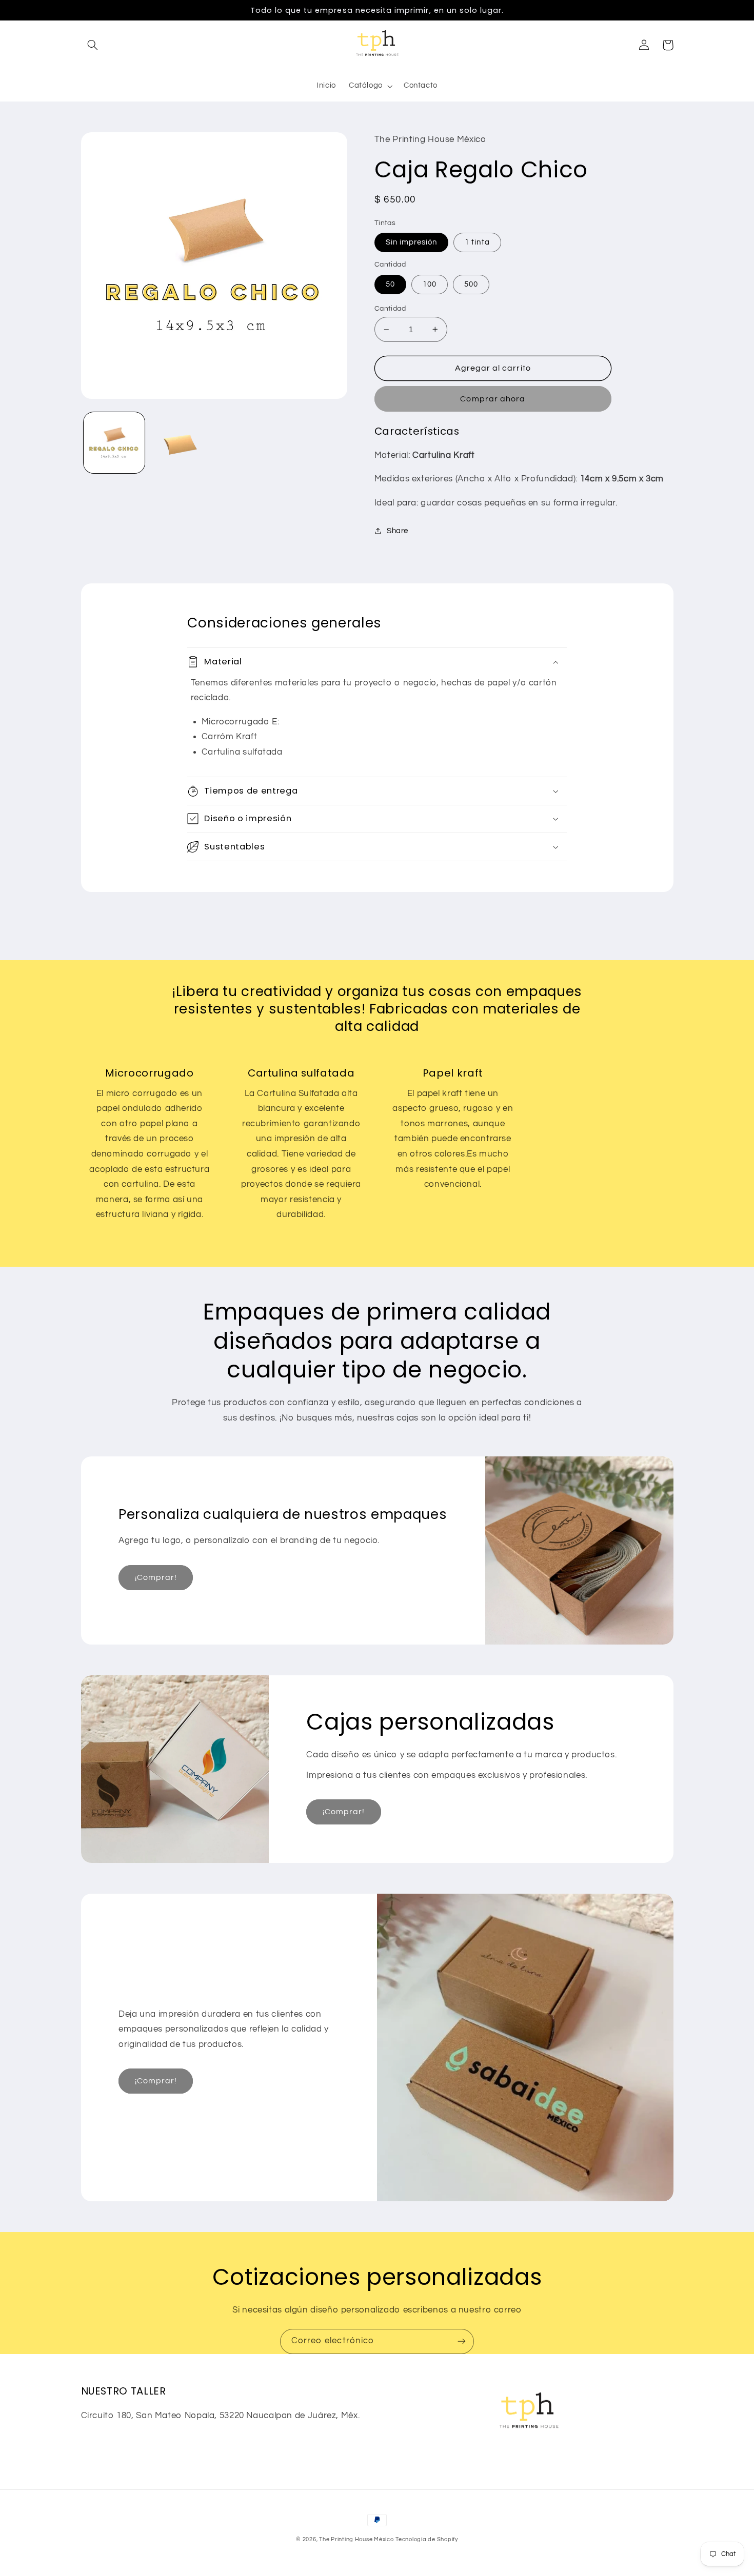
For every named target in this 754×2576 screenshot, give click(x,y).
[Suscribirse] (462, 2341)
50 (390, 284)
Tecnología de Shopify (426, 2539)
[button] (93, 45)
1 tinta (477, 242)
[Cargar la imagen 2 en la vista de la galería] (180, 443)
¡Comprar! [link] (156, 1577)
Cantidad (390, 309)
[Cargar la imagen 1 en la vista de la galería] (114, 443)
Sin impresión (412, 242)
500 (471, 284)
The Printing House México (356, 2539)
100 (430, 284)
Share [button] (398, 531)
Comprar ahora (493, 399)
